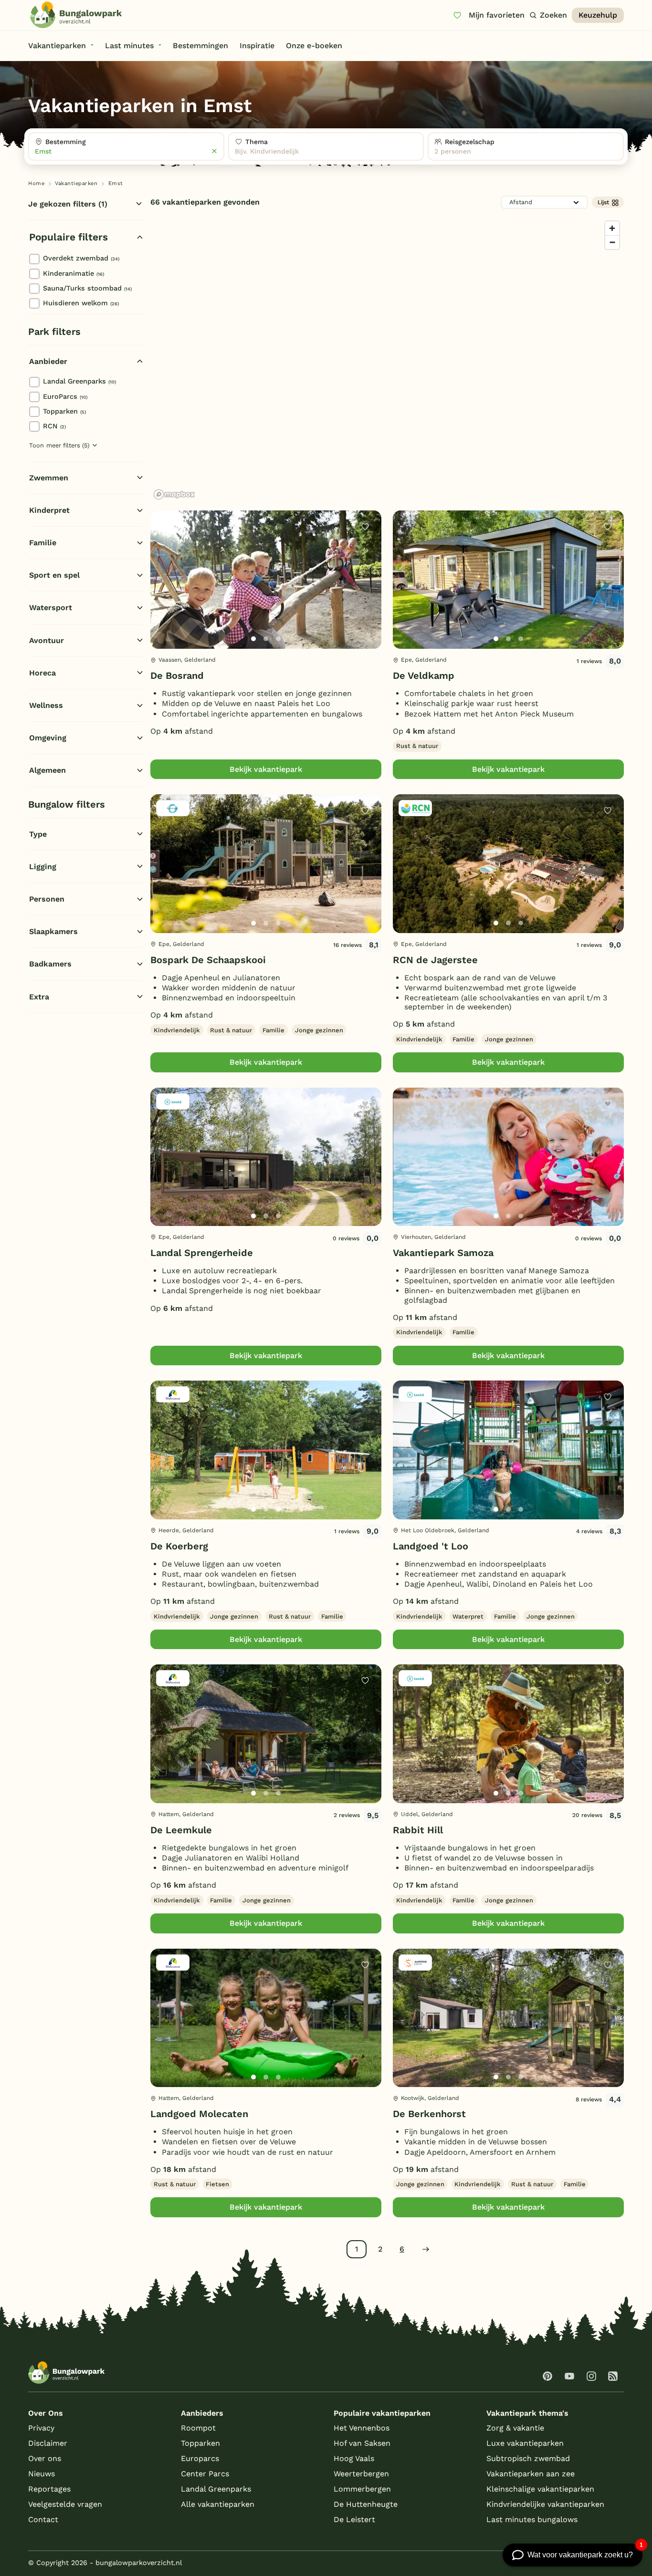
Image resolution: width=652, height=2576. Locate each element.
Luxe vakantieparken (525, 2443)
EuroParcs (65, 396)
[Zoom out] (612, 242)
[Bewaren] (365, 527)
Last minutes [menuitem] (129, 46)
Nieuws (42, 2474)
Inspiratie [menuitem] (257, 46)
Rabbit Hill (418, 1830)
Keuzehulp (598, 15)
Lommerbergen (362, 2489)
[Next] (366, 595)
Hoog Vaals (354, 2458)
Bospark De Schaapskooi (208, 960)
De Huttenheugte (366, 2504)
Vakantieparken (76, 183)
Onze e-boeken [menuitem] (314, 46)
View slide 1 (253, 639)
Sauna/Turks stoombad (87, 288)
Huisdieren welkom (81, 303)
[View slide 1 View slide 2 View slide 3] (266, 580)
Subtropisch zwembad (528, 2458)
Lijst (603, 202)
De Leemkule (181, 1830)
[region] (387, 360)
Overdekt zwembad (81, 258)
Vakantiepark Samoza (443, 1253)
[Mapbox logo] (174, 494)
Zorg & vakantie (515, 2428)
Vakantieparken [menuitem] (57, 46)
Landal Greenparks (79, 381)
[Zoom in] (612, 228)
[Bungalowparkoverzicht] (76, 15)
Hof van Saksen (362, 2443)
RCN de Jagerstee (435, 960)
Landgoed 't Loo (431, 1546)
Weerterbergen (361, 2474)
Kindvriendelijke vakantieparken (545, 2504)
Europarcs (200, 2458)
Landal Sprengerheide (202, 1253)
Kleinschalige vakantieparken (540, 2489)
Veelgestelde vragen (65, 2504)
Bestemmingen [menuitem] (200, 46)
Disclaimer (48, 2443)
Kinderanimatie (74, 273)
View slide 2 (266, 639)
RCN (54, 426)
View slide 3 (278, 639)
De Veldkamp (424, 675)
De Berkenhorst (429, 2114)
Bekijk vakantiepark (266, 769)
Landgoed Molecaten (199, 2114)
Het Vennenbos (362, 2428)
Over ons (45, 2458)
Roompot (198, 2428)
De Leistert (354, 2519)
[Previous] (163, 595)
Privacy (41, 2428)
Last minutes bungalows (532, 2519)
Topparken (64, 411)
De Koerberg (179, 1546)
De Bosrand (177, 675)
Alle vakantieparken (218, 2504)
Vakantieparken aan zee (531, 2474)
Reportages (49, 2489)
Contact (43, 2519)
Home (36, 183)
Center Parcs (205, 2474)
